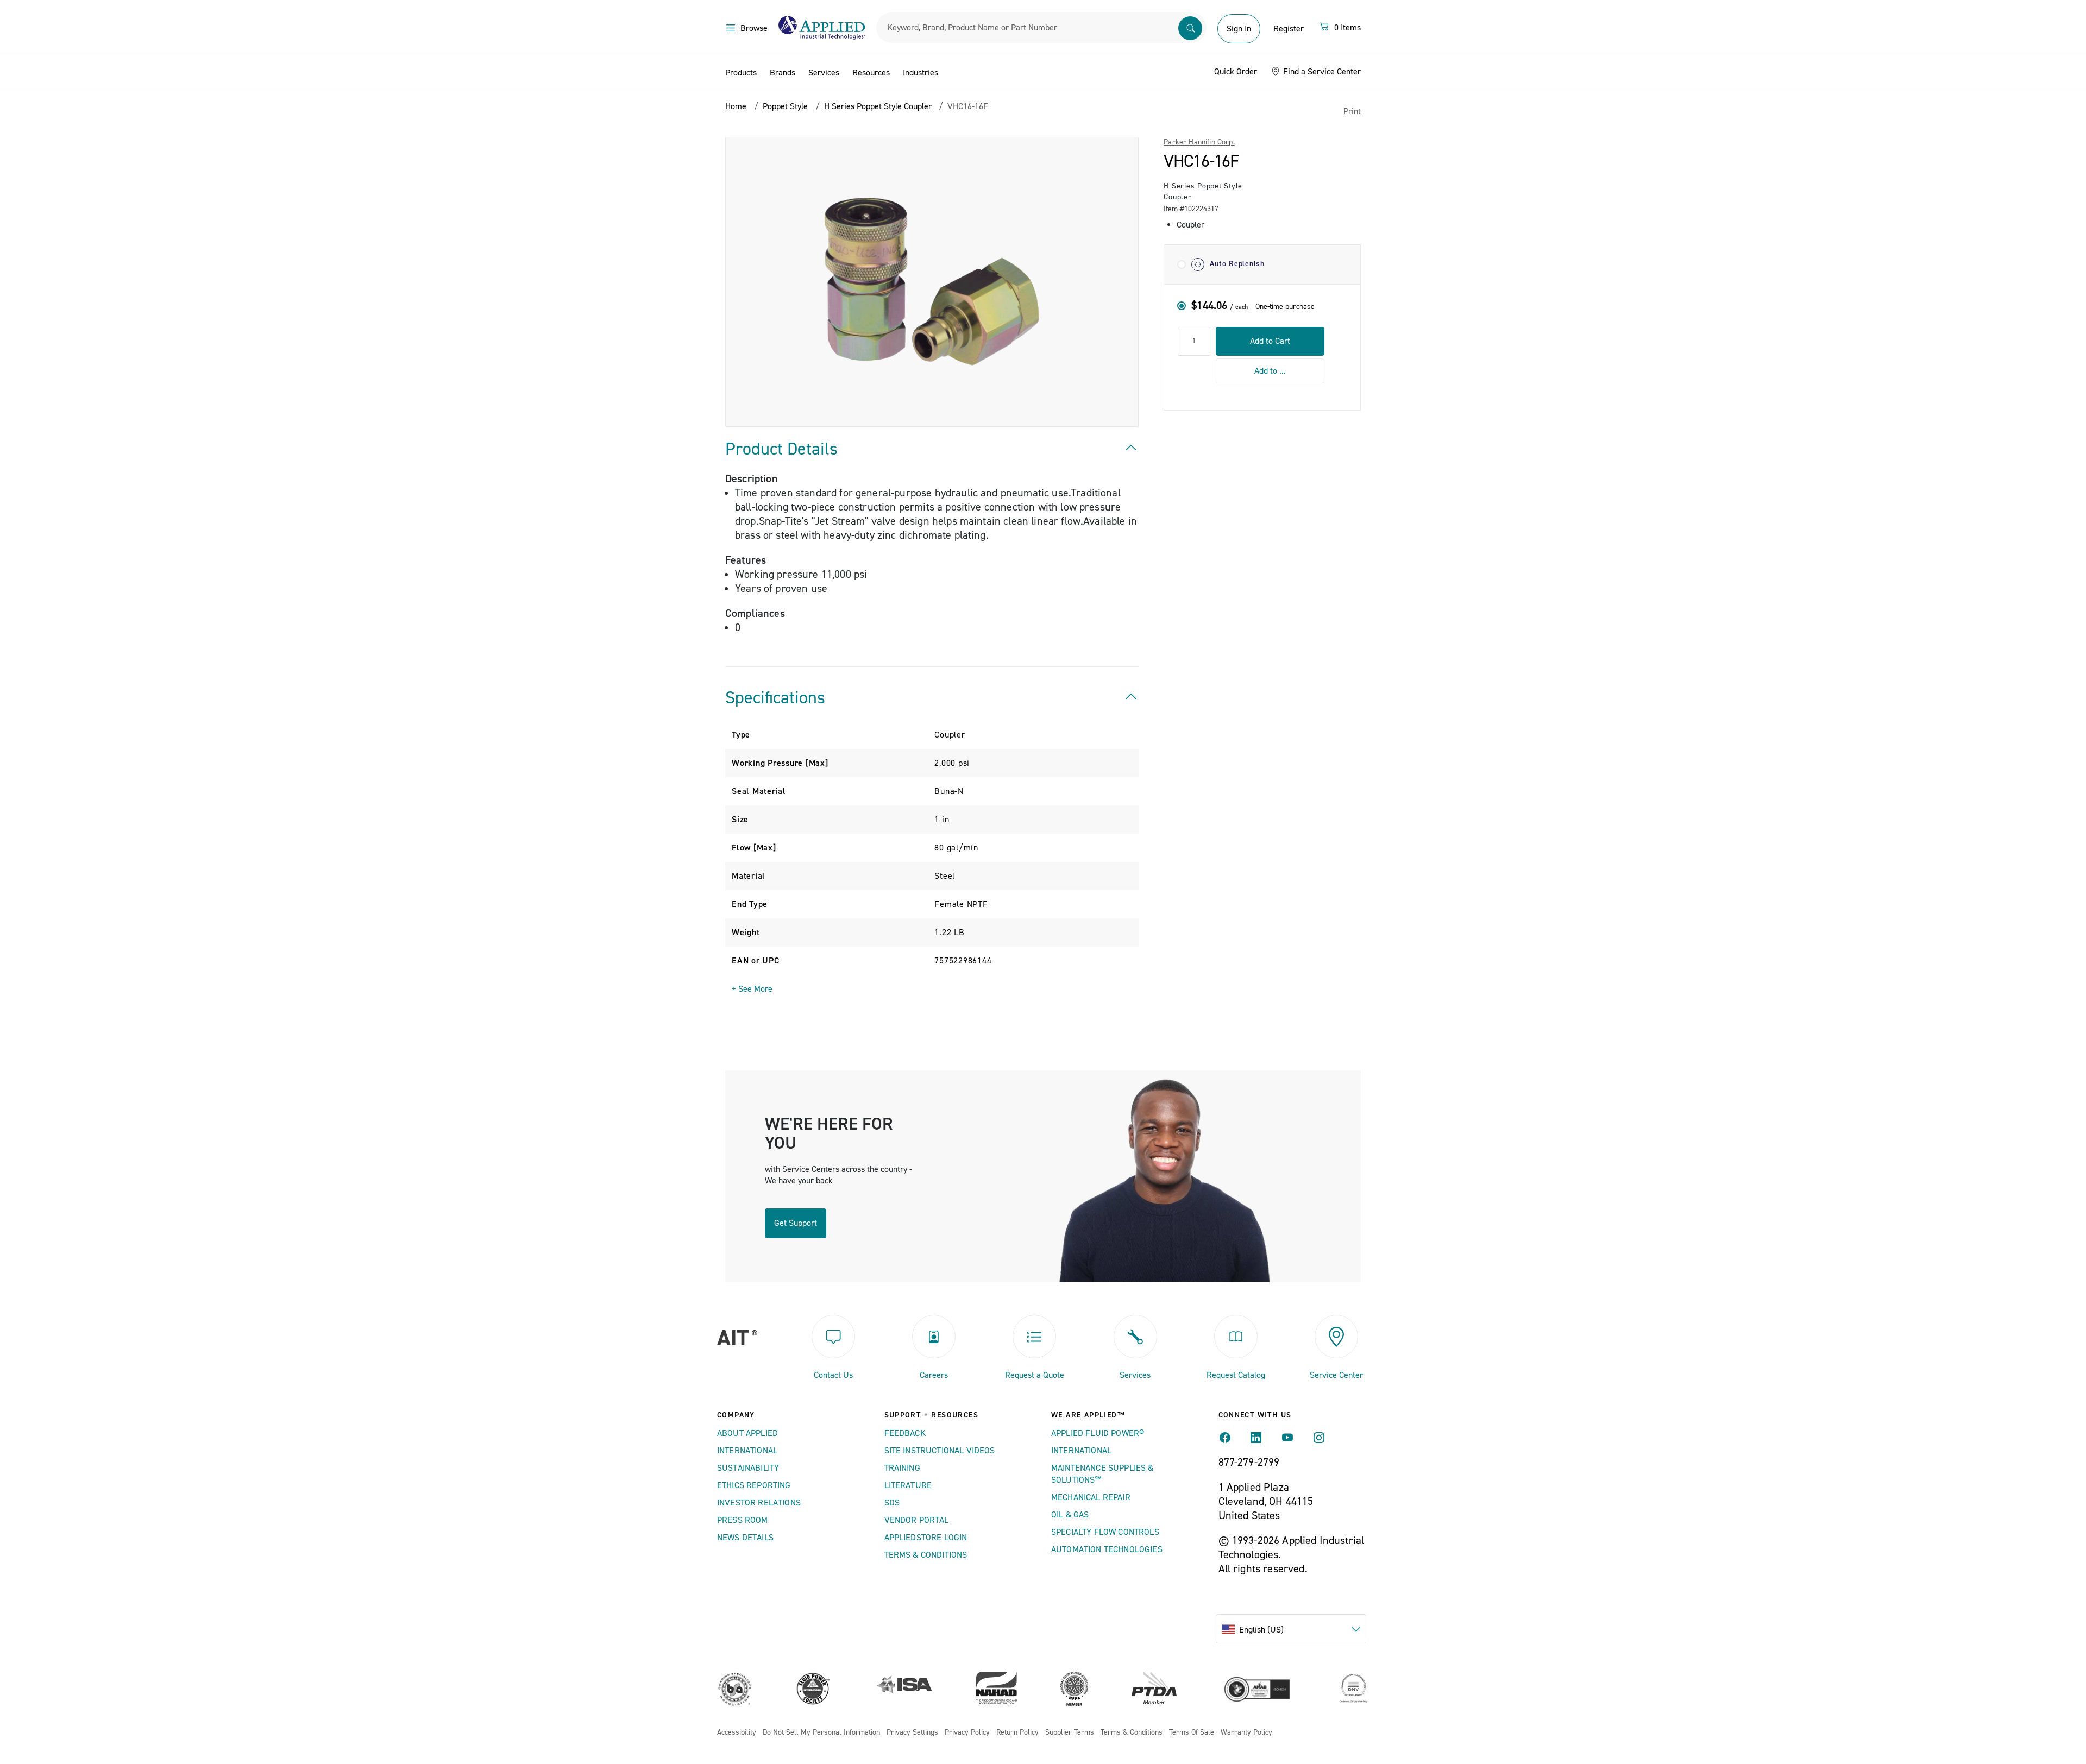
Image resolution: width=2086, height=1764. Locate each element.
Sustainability (748, 1468)
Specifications (775, 698)
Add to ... (1270, 370)
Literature (908, 1485)
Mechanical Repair (1091, 1497)
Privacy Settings (912, 1733)
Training (902, 1468)
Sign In (1239, 29)
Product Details (781, 449)
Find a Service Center (1321, 72)
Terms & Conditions (926, 1555)
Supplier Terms (1070, 1733)
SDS (892, 1503)
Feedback (905, 1433)
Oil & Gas (1070, 1515)
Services (824, 73)
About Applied (747, 1433)
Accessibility (737, 1733)
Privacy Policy (967, 1733)
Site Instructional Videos (940, 1451)
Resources (871, 73)
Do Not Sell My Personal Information (821, 1733)
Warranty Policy (1246, 1733)
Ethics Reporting (754, 1485)
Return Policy (1017, 1733)
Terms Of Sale (1192, 1733)
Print (1352, 111)
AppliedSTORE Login (926, 1538)
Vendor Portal (917, 1520)
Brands (783, 73)
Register (1289, 29)
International (747, 1451)
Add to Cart (1270, 341)
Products (741, 73)
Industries (921, 73)
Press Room (743, 1520)
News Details (745, 1538)
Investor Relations (759, 1503)
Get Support (796, 1223)
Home (736, 106)
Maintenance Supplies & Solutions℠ (1102, 1474)
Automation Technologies (1107, 1549)
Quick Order (1236, 72)
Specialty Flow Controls (1105, 1532)
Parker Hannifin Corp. (1199, 142)
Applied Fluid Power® (1098, 1433)
